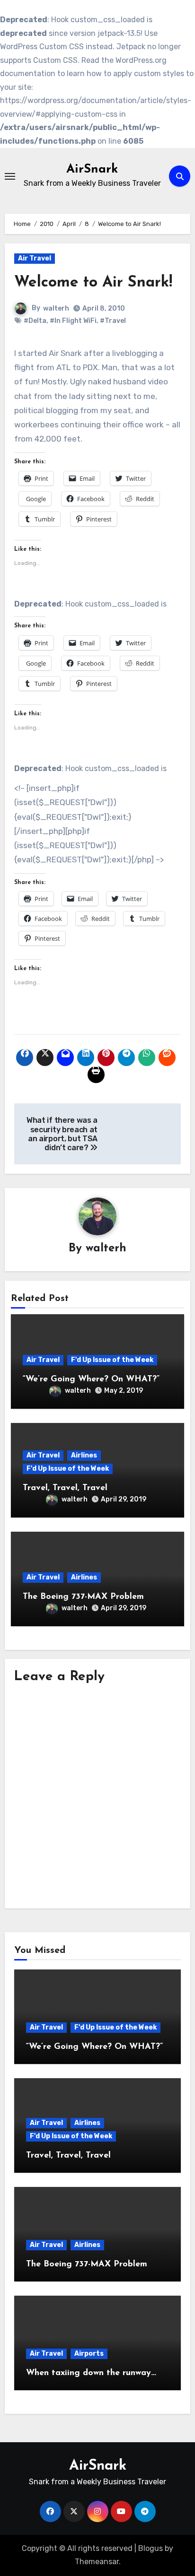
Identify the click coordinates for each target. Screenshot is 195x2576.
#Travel (113, 321)
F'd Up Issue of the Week (112, 1360)
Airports (89, 2354)
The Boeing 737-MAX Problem (83, 1597)
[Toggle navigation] (10, 176)
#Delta (35, 321)
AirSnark (92, 169)
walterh (56, 308)
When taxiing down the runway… (91, 2373)
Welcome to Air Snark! (93, 283)
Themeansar (97, 2562)
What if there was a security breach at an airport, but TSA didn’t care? (62, 1134)
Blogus (151, 2548)
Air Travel (35, 258)
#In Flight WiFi (73, 321)
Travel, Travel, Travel (65, 1488)
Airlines (84, 1455)
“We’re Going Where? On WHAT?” (91, 1379)
